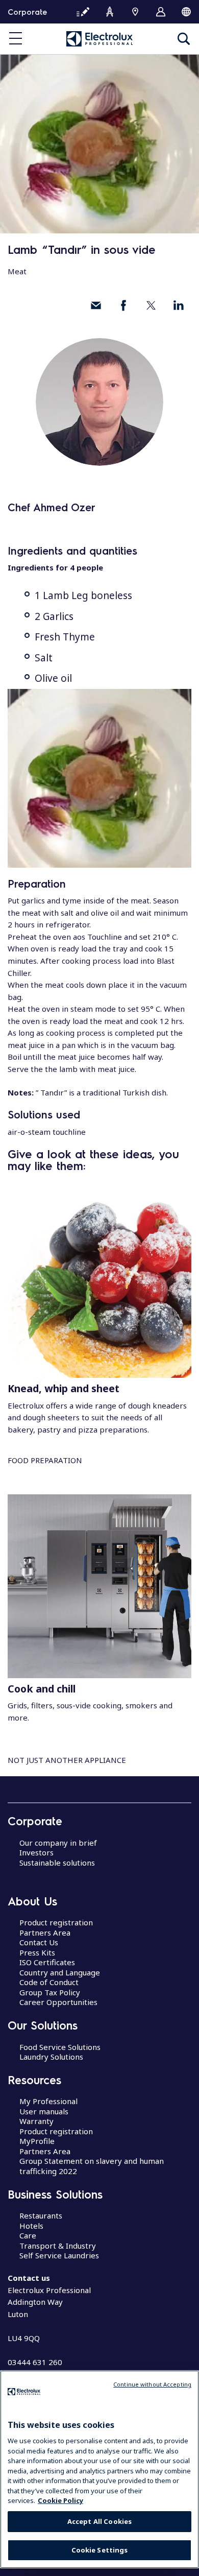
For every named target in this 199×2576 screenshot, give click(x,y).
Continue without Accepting (152, 2384)
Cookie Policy (60, 2500)
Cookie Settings (100, 2550)
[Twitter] (151, 305)
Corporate (27, 12)
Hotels (31, 2226)
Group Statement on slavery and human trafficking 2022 (92, 2166)
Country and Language (60, 1972)
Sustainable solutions (57, 1863)
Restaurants (41, 2215)
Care (28, 2235)
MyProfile (37, 2141)
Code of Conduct (49, 1982)
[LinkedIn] (179, 305)
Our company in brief (58, 1843)
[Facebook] (123, 305)
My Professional (48, 2101)
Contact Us (39, 1942)
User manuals (44, 2111)
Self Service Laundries (59, 2255)
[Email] (96, 305)
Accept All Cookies (99, 2521)
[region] (99, 2469)
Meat (17, 271)
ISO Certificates (47, 1962)
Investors (36, 1852)
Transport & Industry (58, 2246)
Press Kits (37, 1952)
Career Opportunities (58, 2002)
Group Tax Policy (50, 1992)
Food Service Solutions (60, 2047)
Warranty (36, 2121)
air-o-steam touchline (47, 1132)
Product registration (56, 1922)
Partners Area (45, 1933)
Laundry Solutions (51, 2057)
